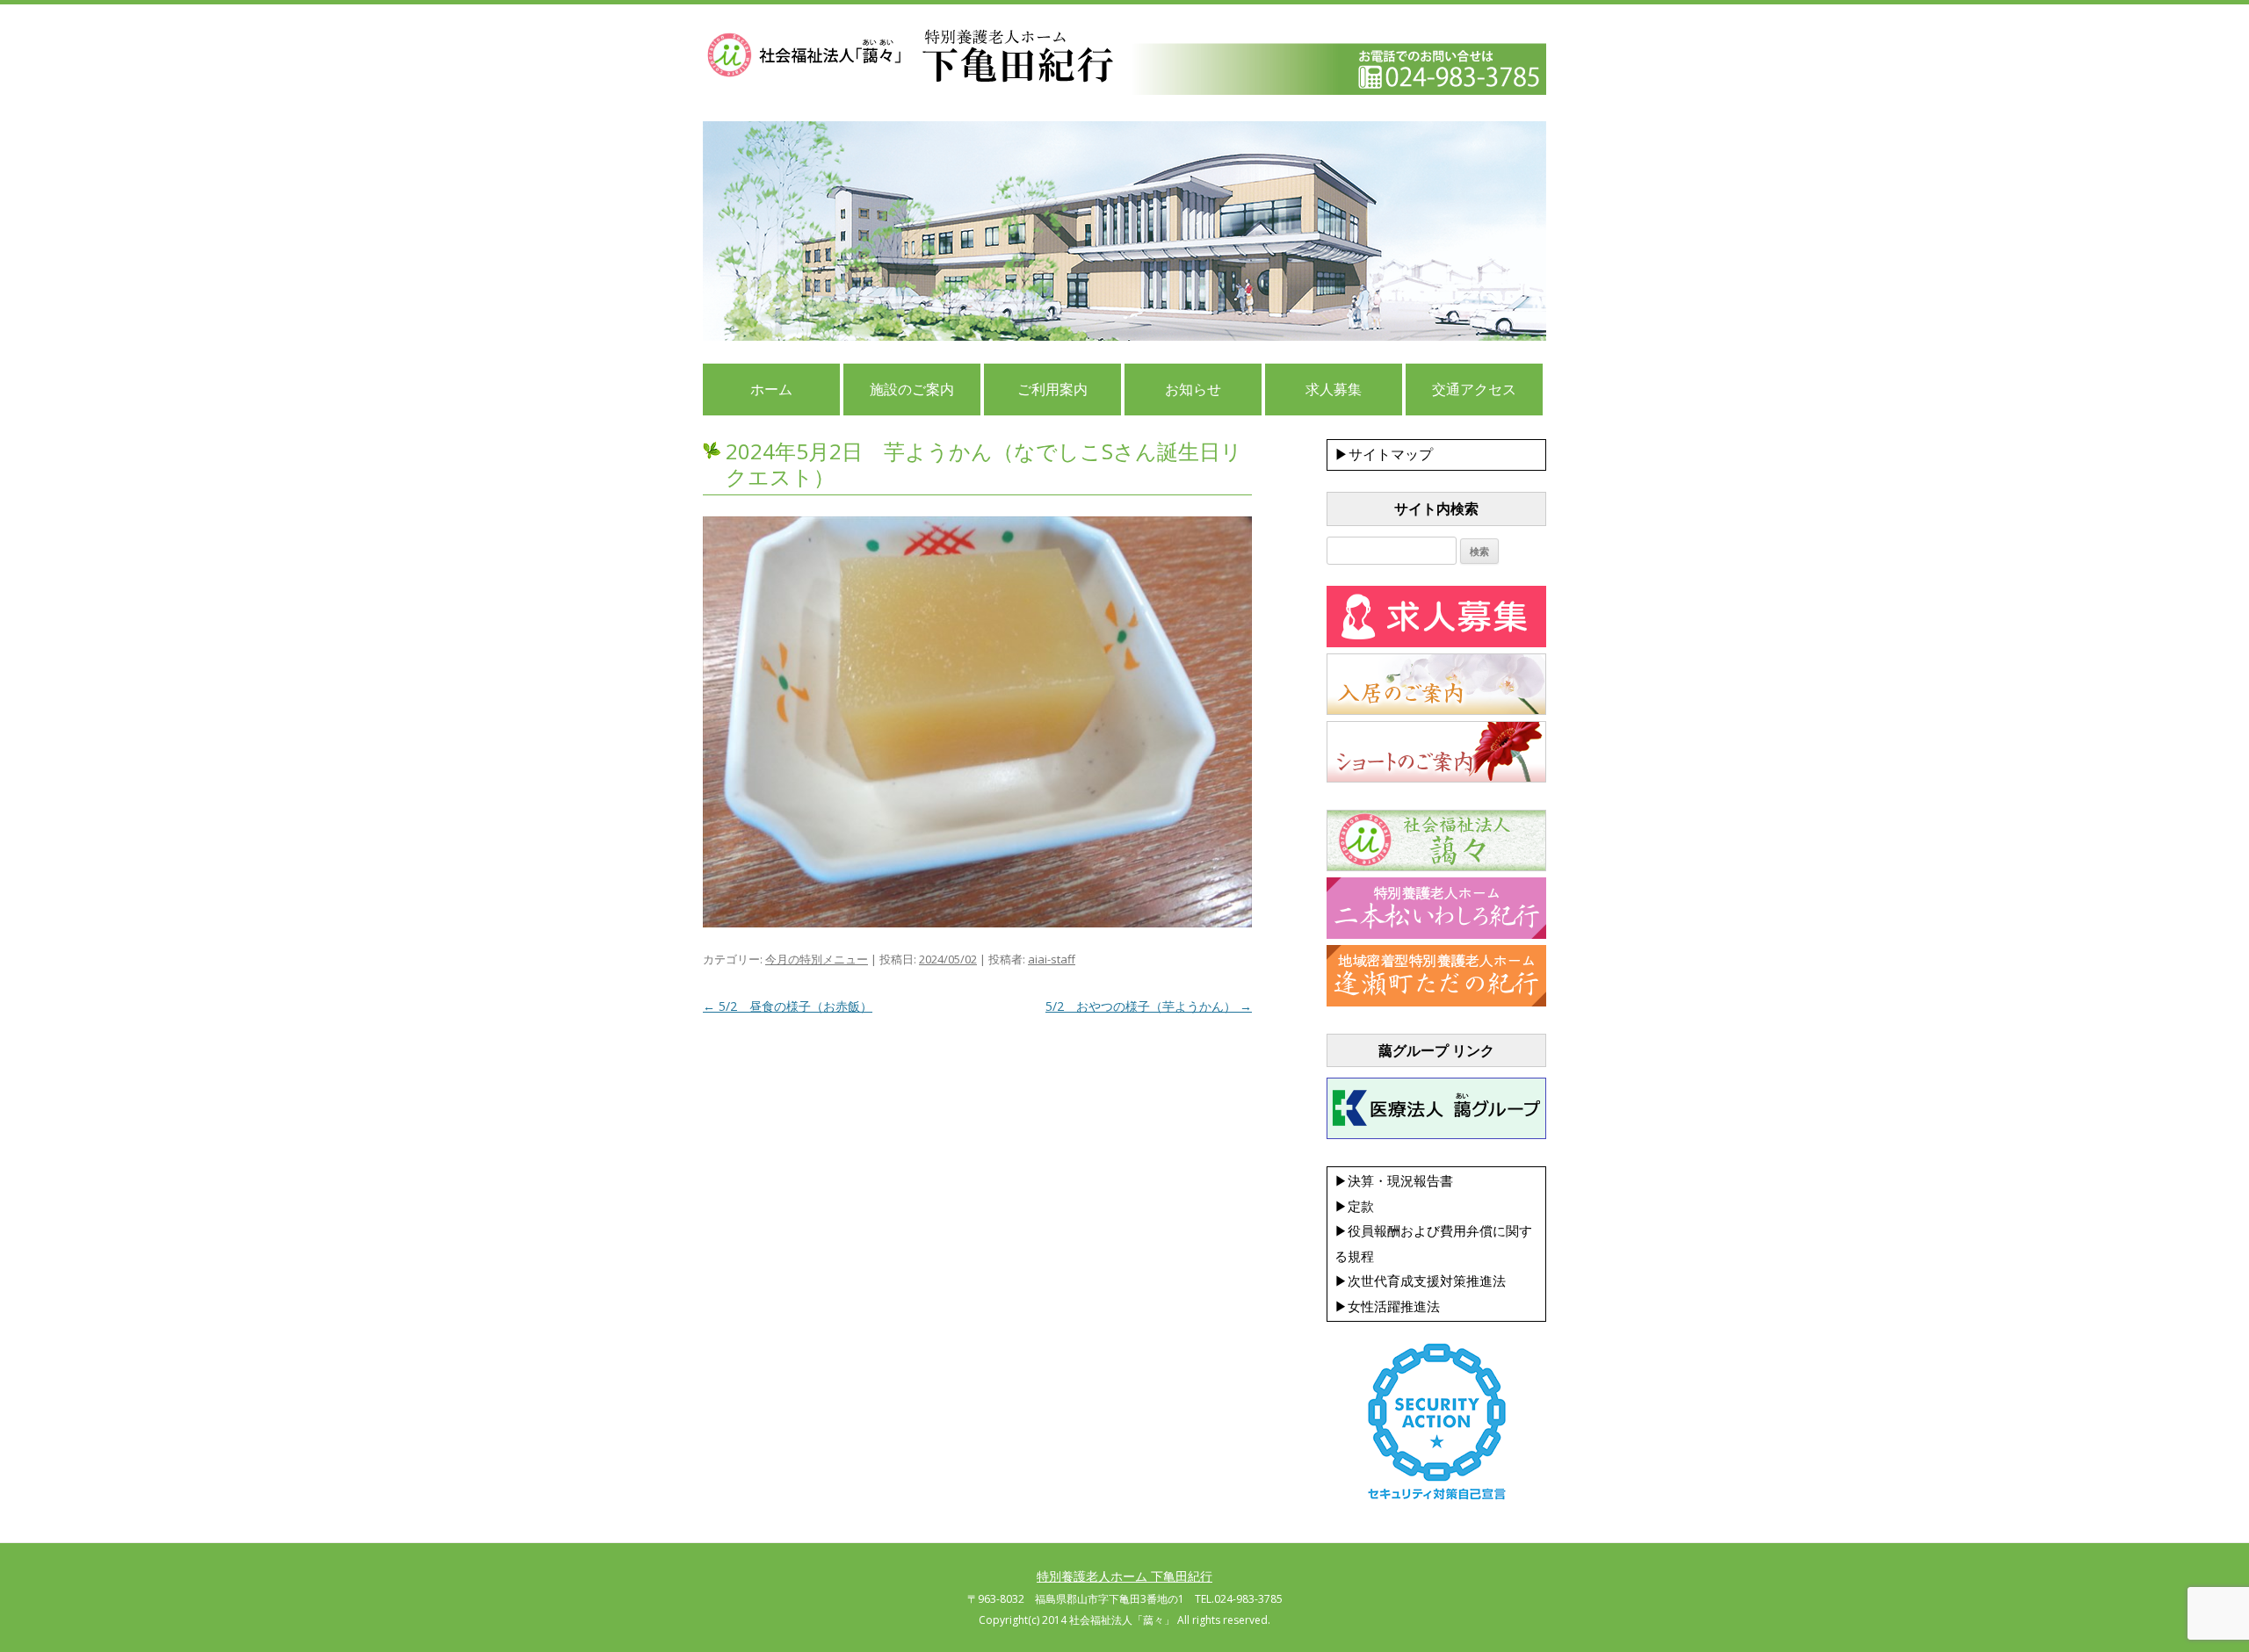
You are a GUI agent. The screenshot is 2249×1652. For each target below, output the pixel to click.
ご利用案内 (1052, 389)
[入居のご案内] (1436, 711)
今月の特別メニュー (817, 959)
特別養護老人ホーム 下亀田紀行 (1124, 1576)
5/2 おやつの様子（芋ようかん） (1149, 1006)
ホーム (771, 389)
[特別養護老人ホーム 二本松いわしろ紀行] (1436, 934)
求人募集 (1334, 389)
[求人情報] (1436, 643)
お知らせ (1193, 389)
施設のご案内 (912, 389)
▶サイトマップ (1384, 454)
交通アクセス (1474, 389)
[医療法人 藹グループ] (1436, 1135)
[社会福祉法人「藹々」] (1436, 867)
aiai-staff (1052, 959)
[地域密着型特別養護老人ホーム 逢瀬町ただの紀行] (1436, 1002)
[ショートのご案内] (1436, 778)
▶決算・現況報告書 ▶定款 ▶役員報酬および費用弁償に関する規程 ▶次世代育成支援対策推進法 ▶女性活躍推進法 (1433, 1243)
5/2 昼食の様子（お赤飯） (788, 1006)
